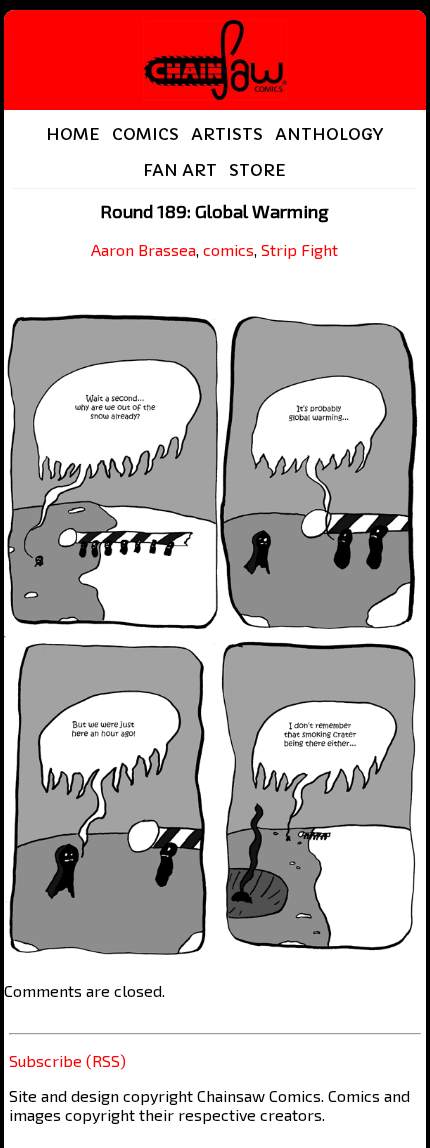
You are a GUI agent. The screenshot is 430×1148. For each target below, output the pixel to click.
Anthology (329, 134)
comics (228, 249)
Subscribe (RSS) (67, 1060)
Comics (145, 134)
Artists (227, 134)
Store (257, 170)
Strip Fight (299, 249)
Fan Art (180, 170)
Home (73, 134)
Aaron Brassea (143, 249)
